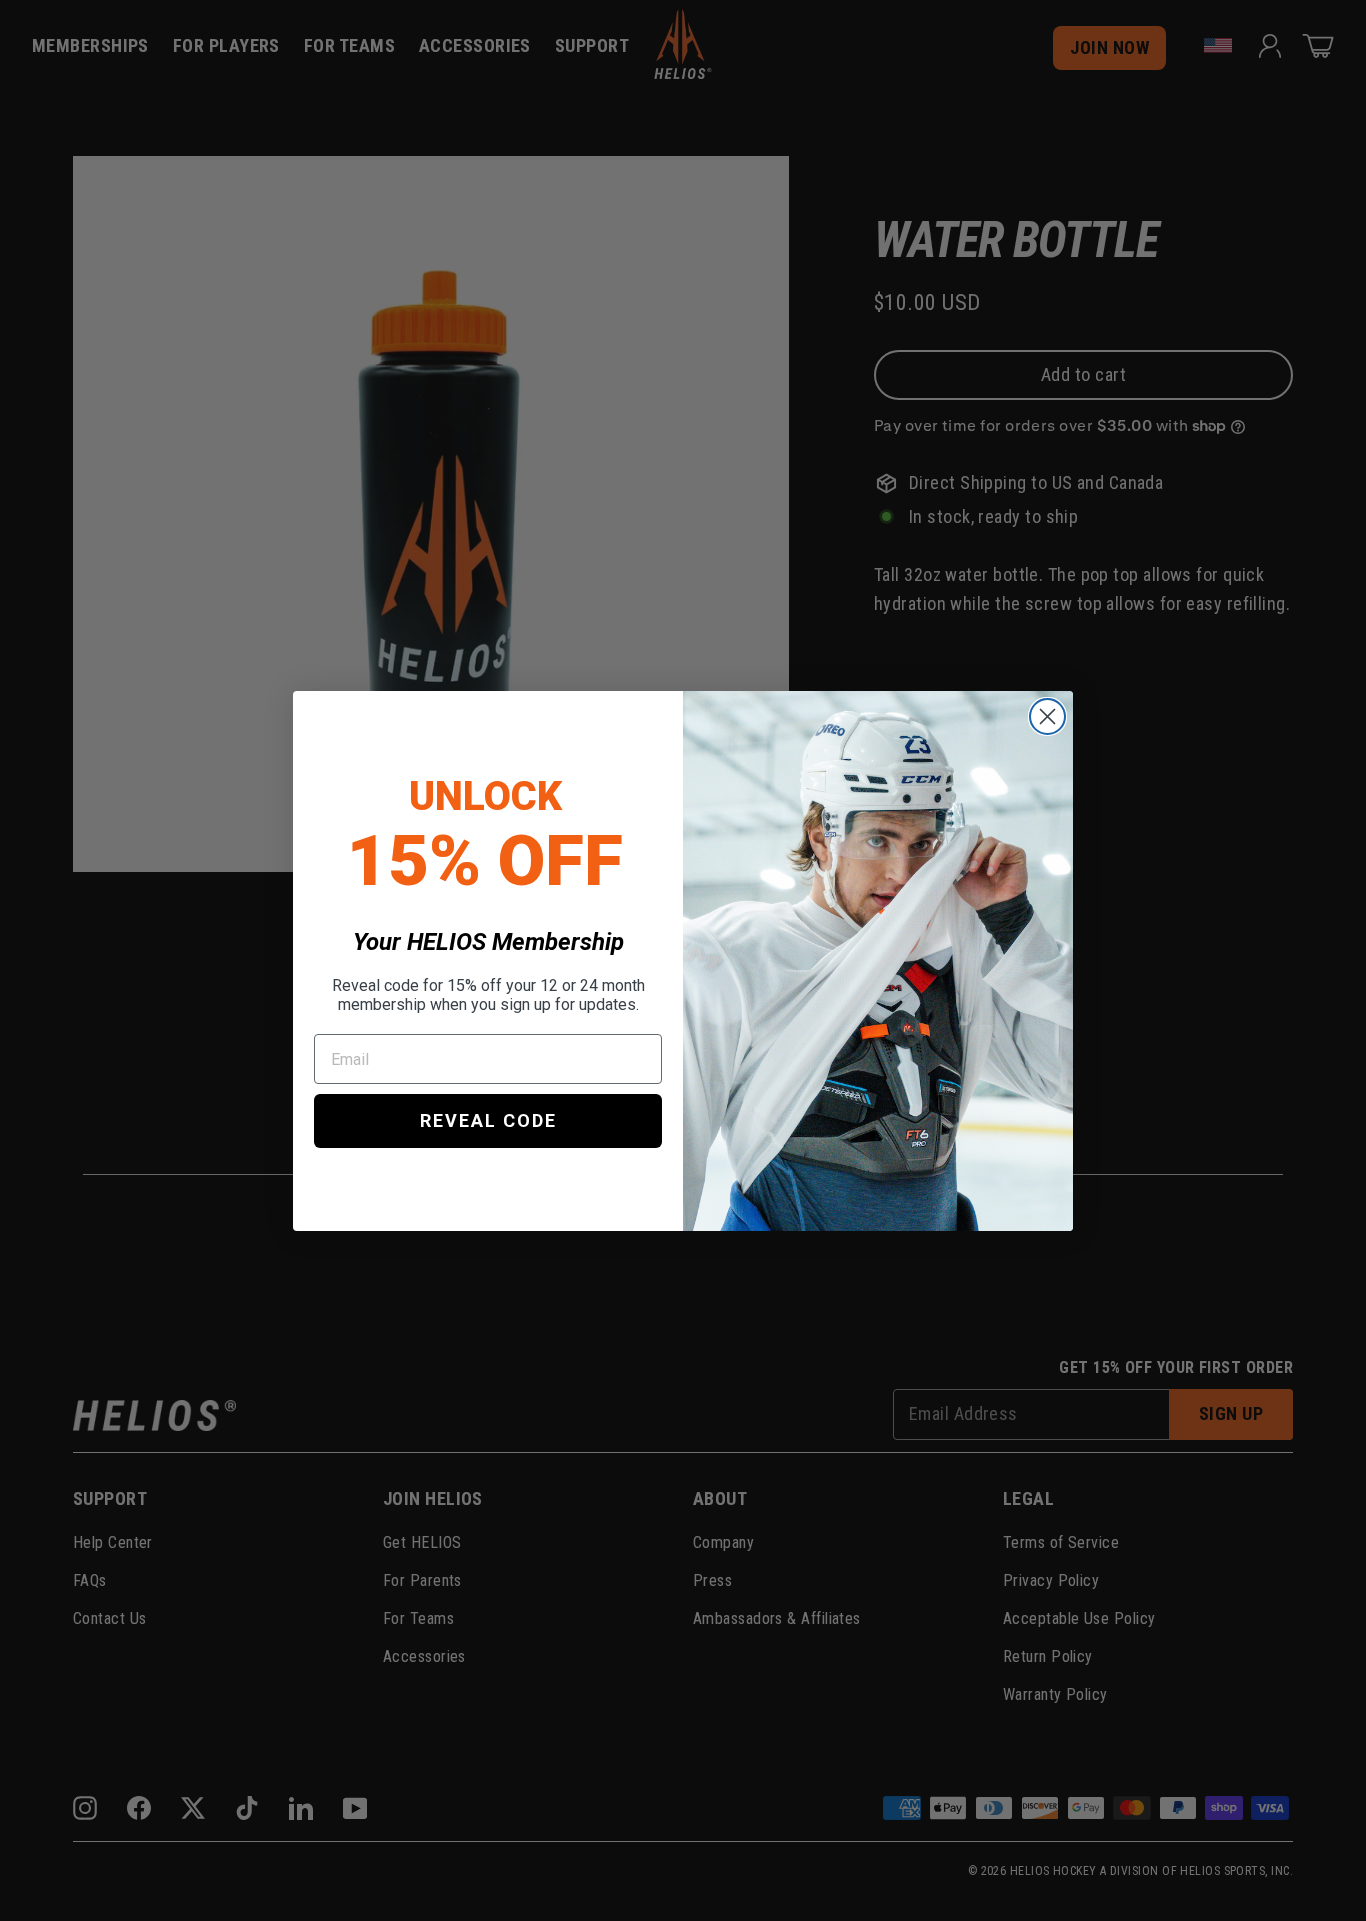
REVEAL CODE (488, 1120)
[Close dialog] (1047, 716)
